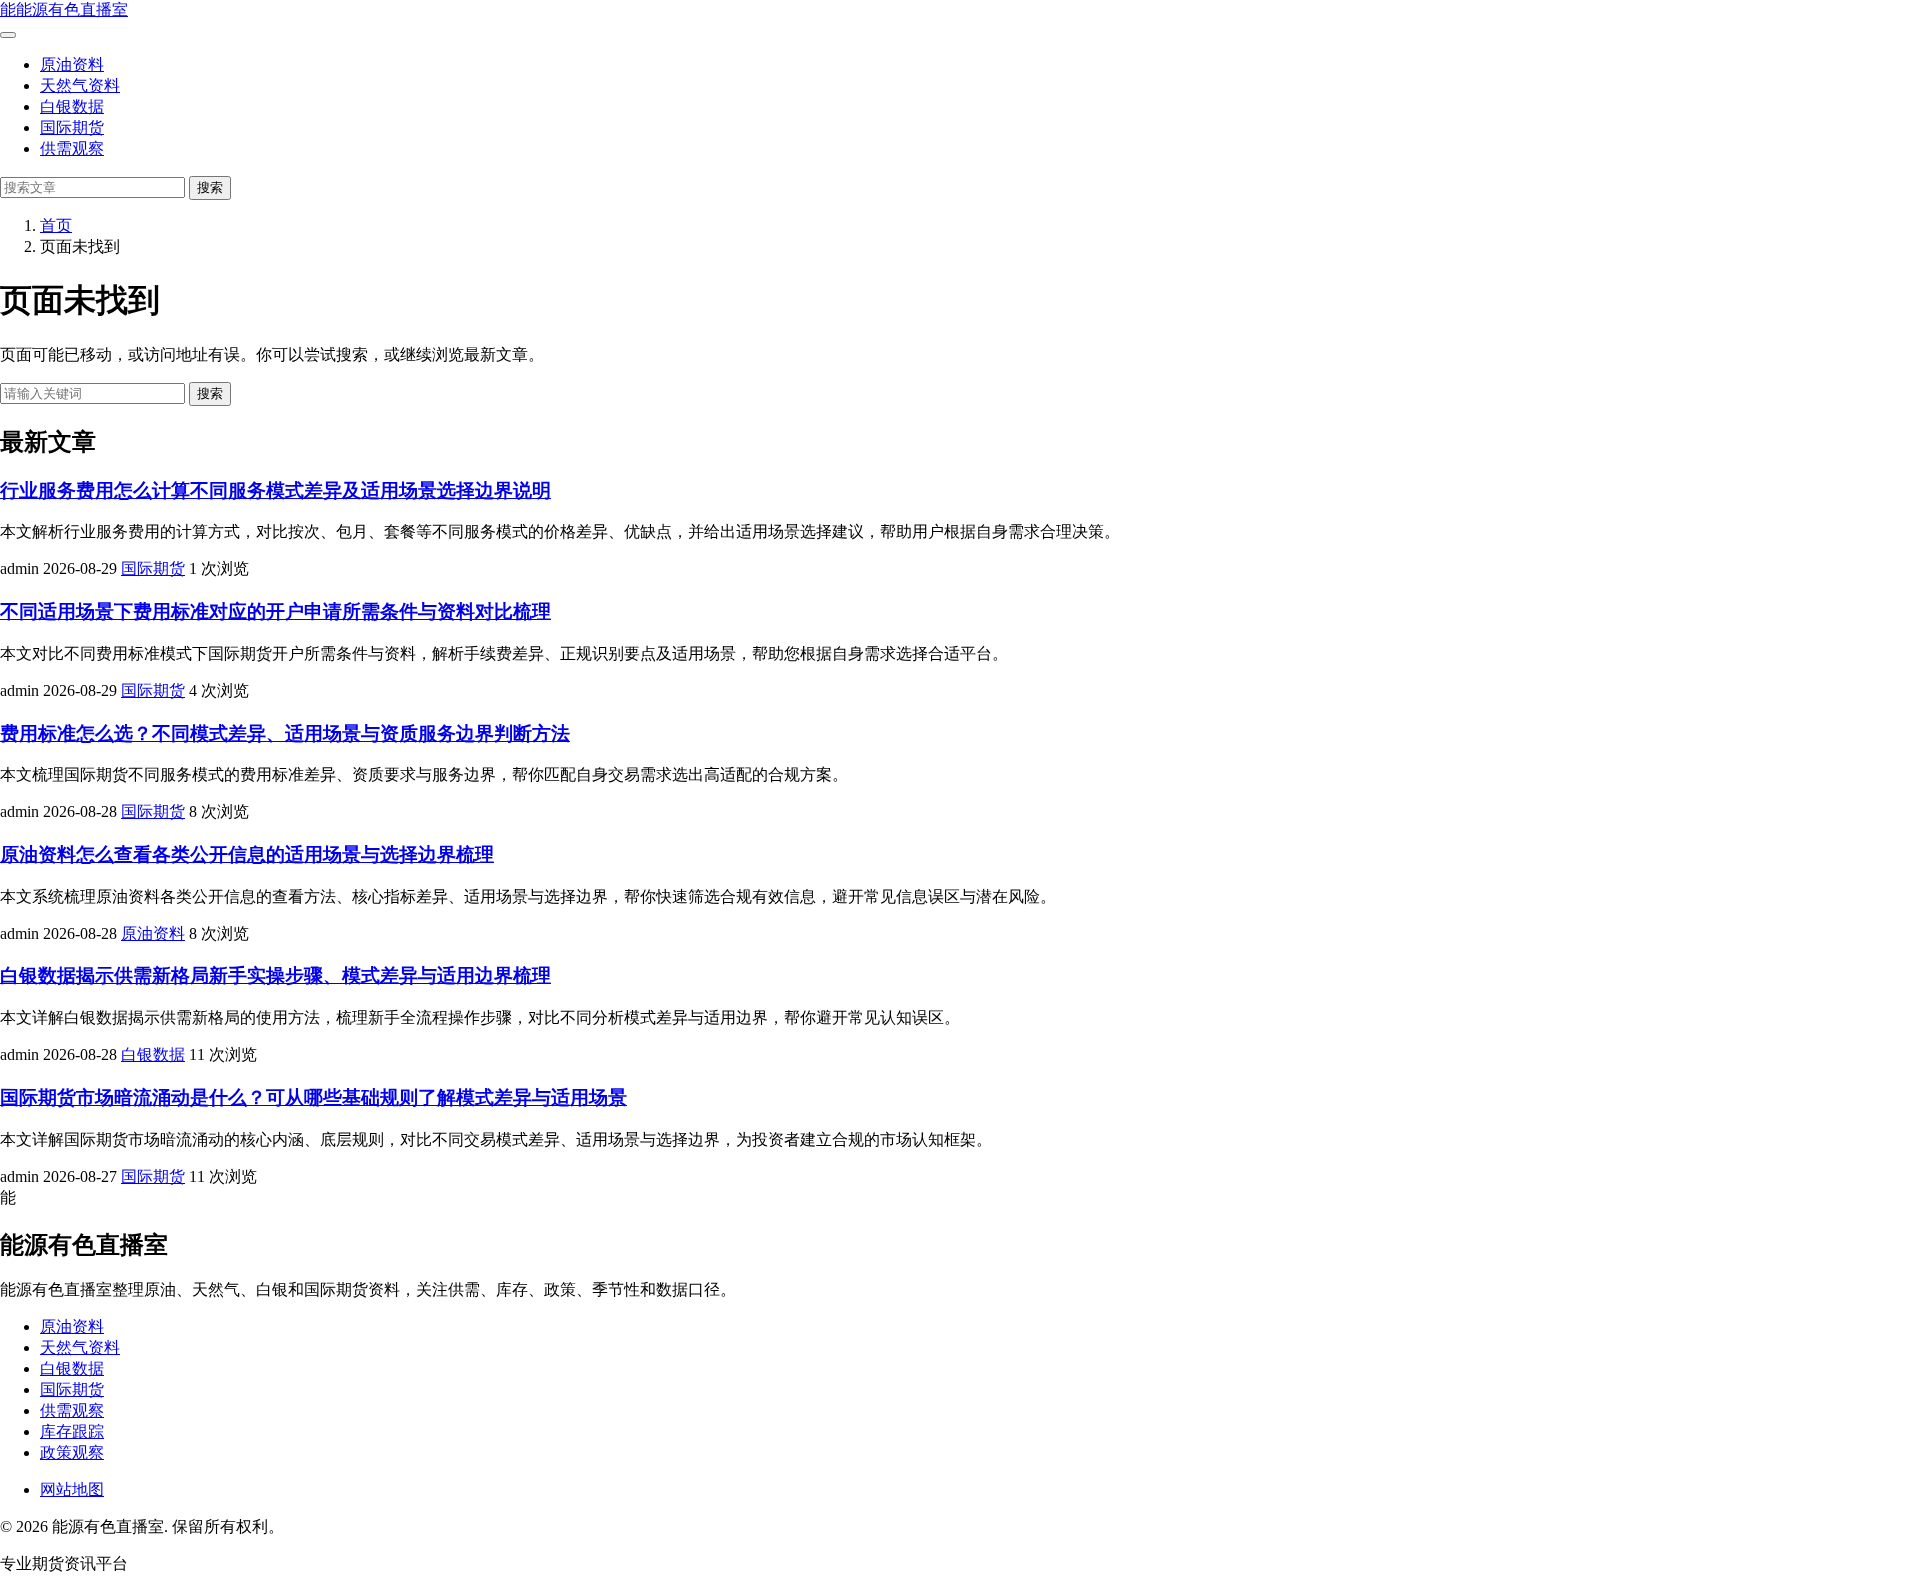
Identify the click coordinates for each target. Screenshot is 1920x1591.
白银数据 (72, 106)
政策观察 (72, 1452)
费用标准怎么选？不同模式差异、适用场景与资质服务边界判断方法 (285, 733)
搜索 (210, 187)
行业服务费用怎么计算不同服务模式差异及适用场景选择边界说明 (275, 490)
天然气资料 (80, 85)
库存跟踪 (72, 1431)
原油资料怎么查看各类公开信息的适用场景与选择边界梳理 (247, 854)
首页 (56, 225)
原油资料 (72, 64)
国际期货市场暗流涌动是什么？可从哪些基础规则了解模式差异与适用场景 (313, 1097)
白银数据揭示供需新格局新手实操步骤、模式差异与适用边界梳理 (275, 975)
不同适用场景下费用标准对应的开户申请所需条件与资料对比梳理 (275, 611)
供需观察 (72, 148)
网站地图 (72, 1489)
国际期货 (72, 127)
